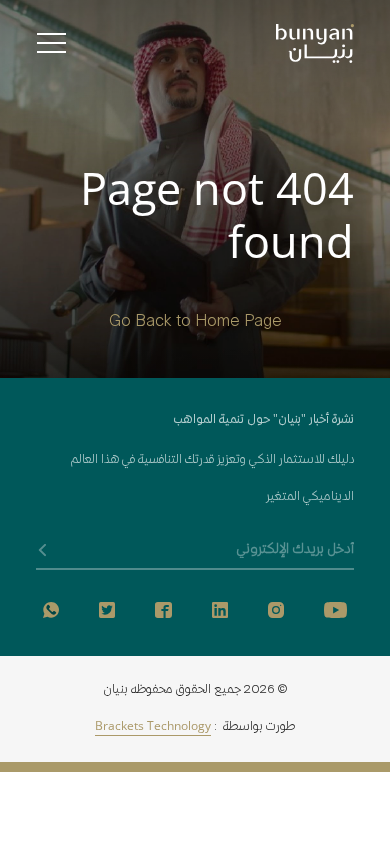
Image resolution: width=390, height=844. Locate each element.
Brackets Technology (153, 727)
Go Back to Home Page (195, 322)
